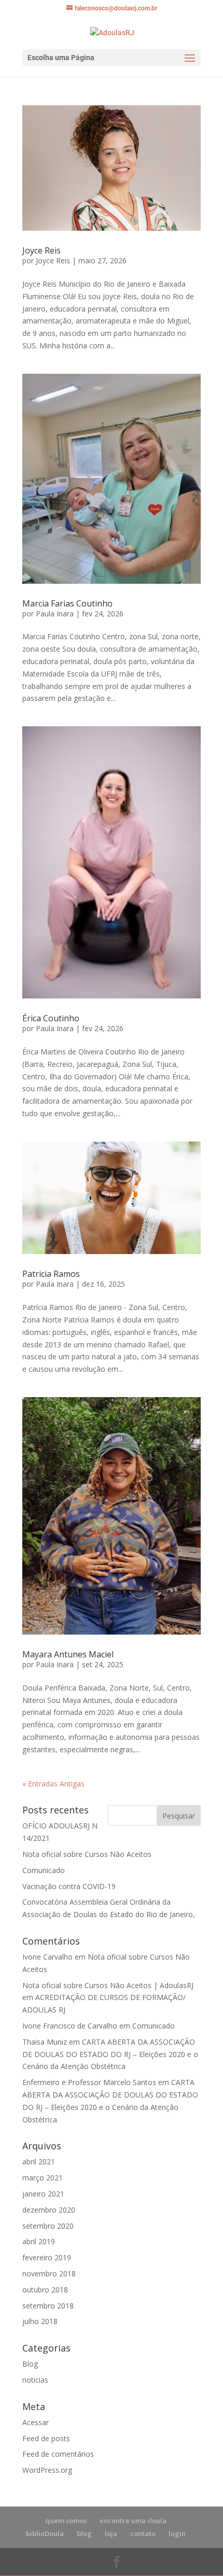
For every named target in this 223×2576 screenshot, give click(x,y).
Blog (30, 2364)
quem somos (66, 2521)
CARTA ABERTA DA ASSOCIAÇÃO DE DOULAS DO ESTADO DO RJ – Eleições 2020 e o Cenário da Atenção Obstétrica (110, 2054)
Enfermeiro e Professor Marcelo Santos (89, 2082)
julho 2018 (40, 2321)
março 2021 (43, 2178)
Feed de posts (46, 2438)
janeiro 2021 (43, 2194)
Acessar (36, 2422)
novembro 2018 (49, 2274)
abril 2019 (39, 2241)
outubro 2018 (45, 2290)
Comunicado (44, 1870)
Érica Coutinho (51, 1018)
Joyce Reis (41, 250)
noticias (35, 2380)
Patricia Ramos (51, 1274)
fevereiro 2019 (47, 2257)
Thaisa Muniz (45, 2042)
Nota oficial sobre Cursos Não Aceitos (87, 1854)
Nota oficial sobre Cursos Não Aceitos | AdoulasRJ (108, 1985)
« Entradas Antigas (53, 1784)
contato (143, 2533)
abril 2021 (39, 2162)
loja (111, 2533)
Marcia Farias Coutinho (67, 603)
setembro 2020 (48, 2226)
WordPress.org (47, 2470)
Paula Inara (55, 614)
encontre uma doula (133, 2521)
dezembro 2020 (49, 2210)
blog (84, 2533)
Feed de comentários (58, 2454)
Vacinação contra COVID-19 (69, 1886)
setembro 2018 (48, 2306)
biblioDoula (45, 2533)
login (177, 2533)
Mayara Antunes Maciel (68, 1654)
